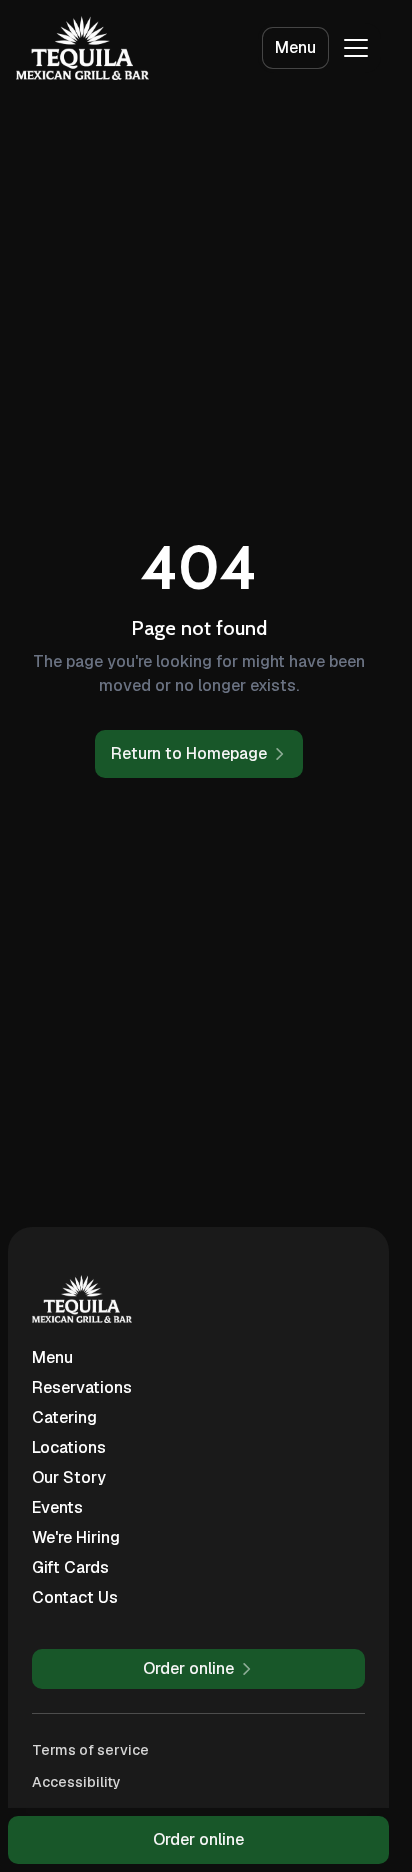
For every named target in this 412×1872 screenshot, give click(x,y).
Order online (198, 1839)
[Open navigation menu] (356, 48)
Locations (69, 1447)
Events (57, 1507)
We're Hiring (76, 1537)
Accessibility (76, 1782)
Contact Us (75, 1597)
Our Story (69, 1477)
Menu (295, 47)
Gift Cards (70, 1567)
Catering (64, 1417)
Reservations (82, 1387)
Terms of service (90, 1750)
